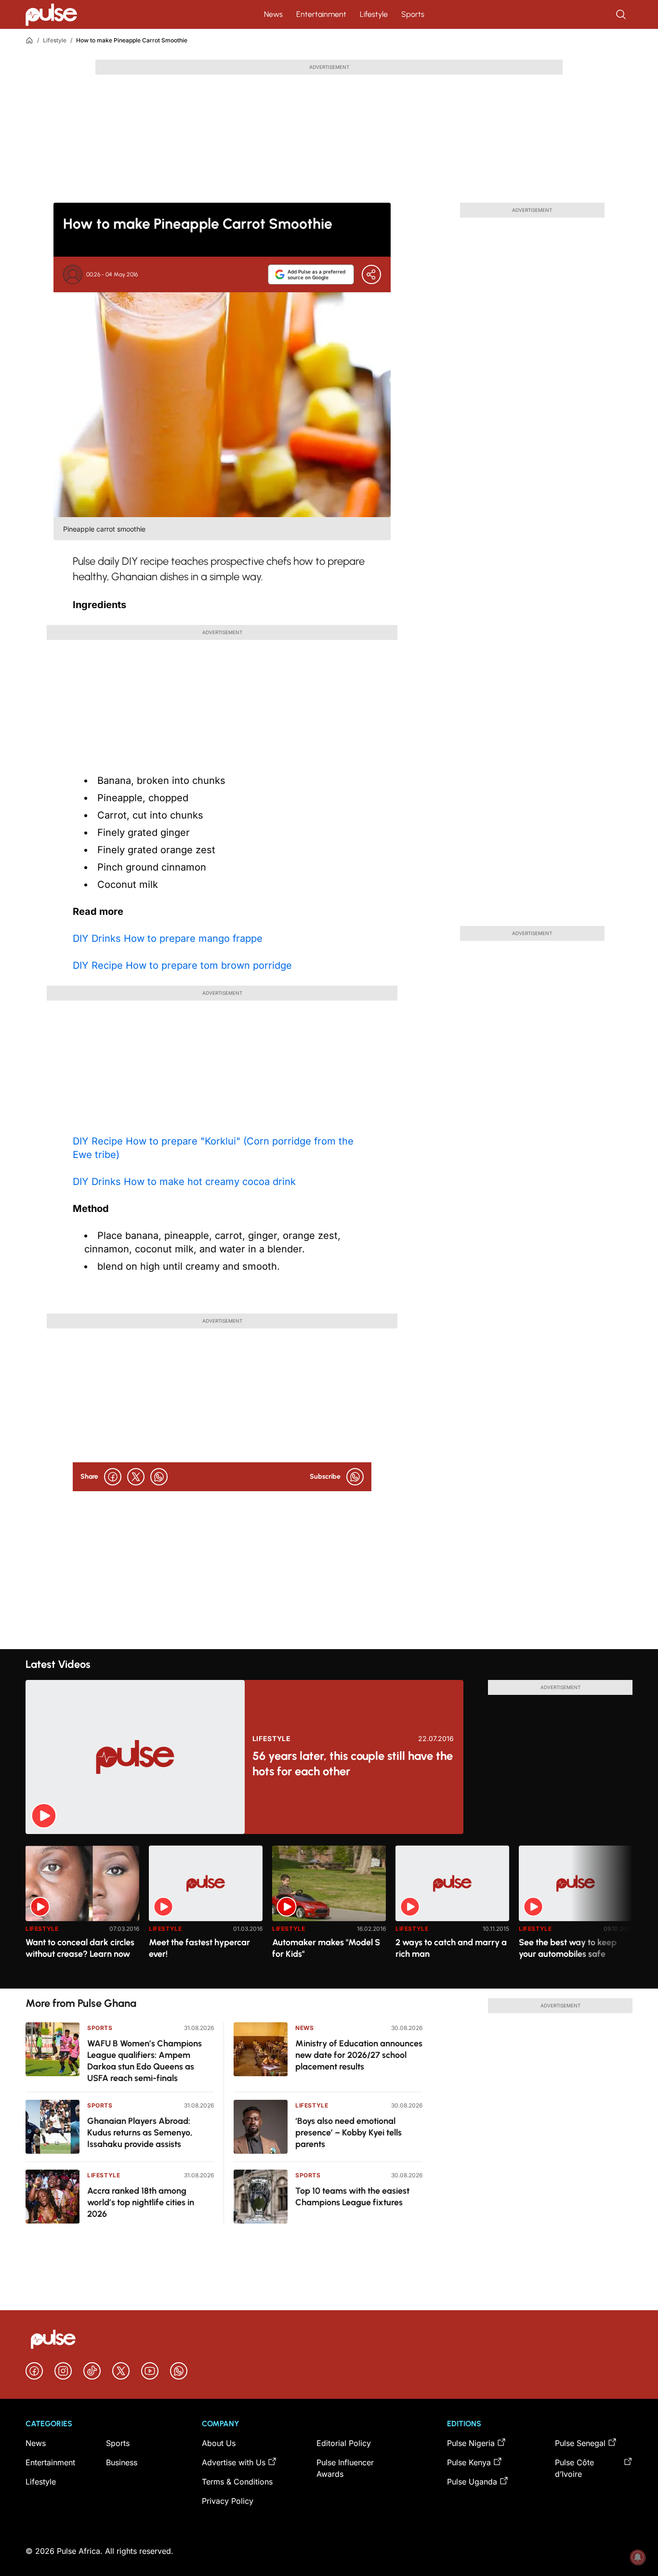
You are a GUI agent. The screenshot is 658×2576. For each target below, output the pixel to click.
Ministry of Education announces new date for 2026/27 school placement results (359, 2055)
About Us (219, 2443)
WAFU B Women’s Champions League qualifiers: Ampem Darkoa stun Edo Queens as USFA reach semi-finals (145, 2061)
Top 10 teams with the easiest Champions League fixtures (352, 2197)
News (273, 14)
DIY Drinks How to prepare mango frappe (168, 938)
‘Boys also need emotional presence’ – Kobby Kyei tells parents (349, 2133)
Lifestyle (374, 14)
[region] (329, 1911)
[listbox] (329, 1911)
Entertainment (321, 14)
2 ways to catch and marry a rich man (451, 1948)
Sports (413, 14)
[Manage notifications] (638, 2557)
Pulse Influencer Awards (345, 2468)
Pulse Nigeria (471, 2443)
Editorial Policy (344, 2443)
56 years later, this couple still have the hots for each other (353, 1763)
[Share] (371, 274)
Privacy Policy (228, 2501)
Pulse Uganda (472, 2482)
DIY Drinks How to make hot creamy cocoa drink (184, 1182)
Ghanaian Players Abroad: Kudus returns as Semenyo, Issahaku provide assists (140, 2133)
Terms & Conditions (237, 2482)
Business (122, 2462)
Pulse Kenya (469, 2462)
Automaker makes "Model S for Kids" (326, 1948)
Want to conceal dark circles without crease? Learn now (80, 1948)
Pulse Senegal (580, 2443)
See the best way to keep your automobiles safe (568, 1948)
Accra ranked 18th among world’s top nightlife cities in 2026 (141, 2202)
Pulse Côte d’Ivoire (574, 2468)
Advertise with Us (234, 2462)
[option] (82, 1913)
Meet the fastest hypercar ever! (199, 1948)
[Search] (622, 14)
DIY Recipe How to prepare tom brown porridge (182, 965)
